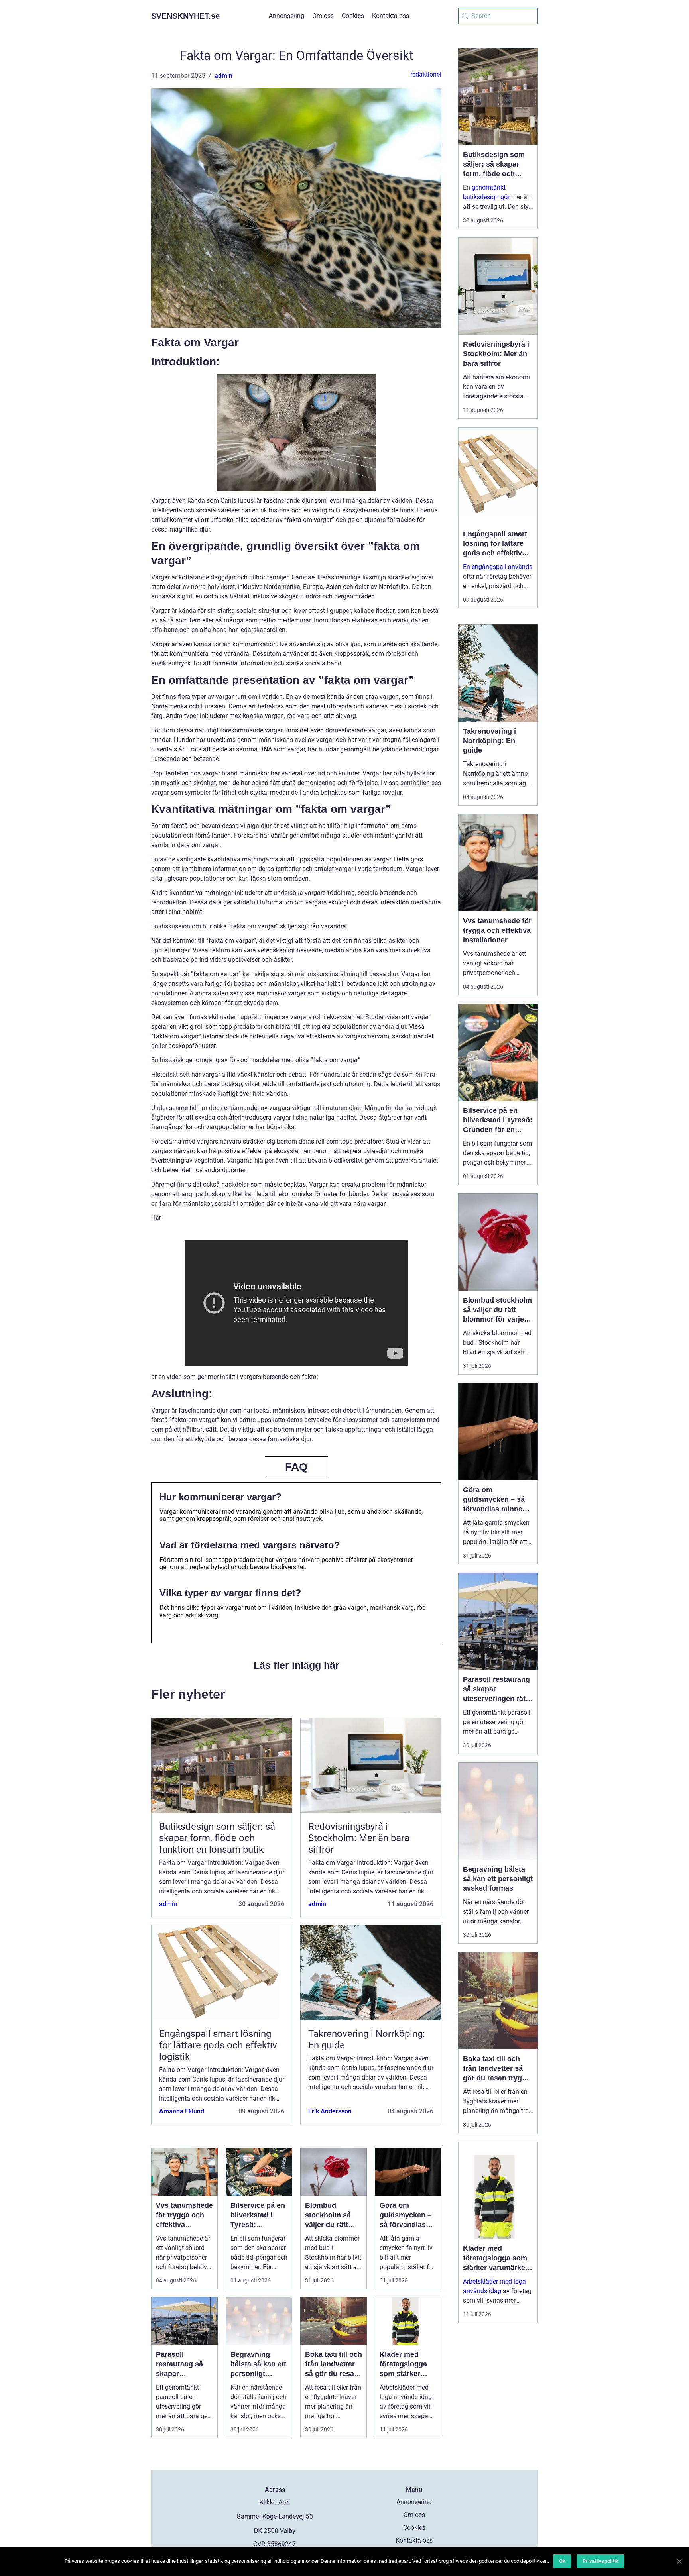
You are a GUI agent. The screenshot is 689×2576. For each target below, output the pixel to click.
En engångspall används (498, 567)
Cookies (353, 16)
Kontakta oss (391, 16)
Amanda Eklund (182, 2111)
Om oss (323, 16)
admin (223, 76)
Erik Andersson (330, 2111)
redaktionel (426, 74)
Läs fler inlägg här (296, 1665)
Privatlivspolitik (600, 2561)
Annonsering (286, 16)
